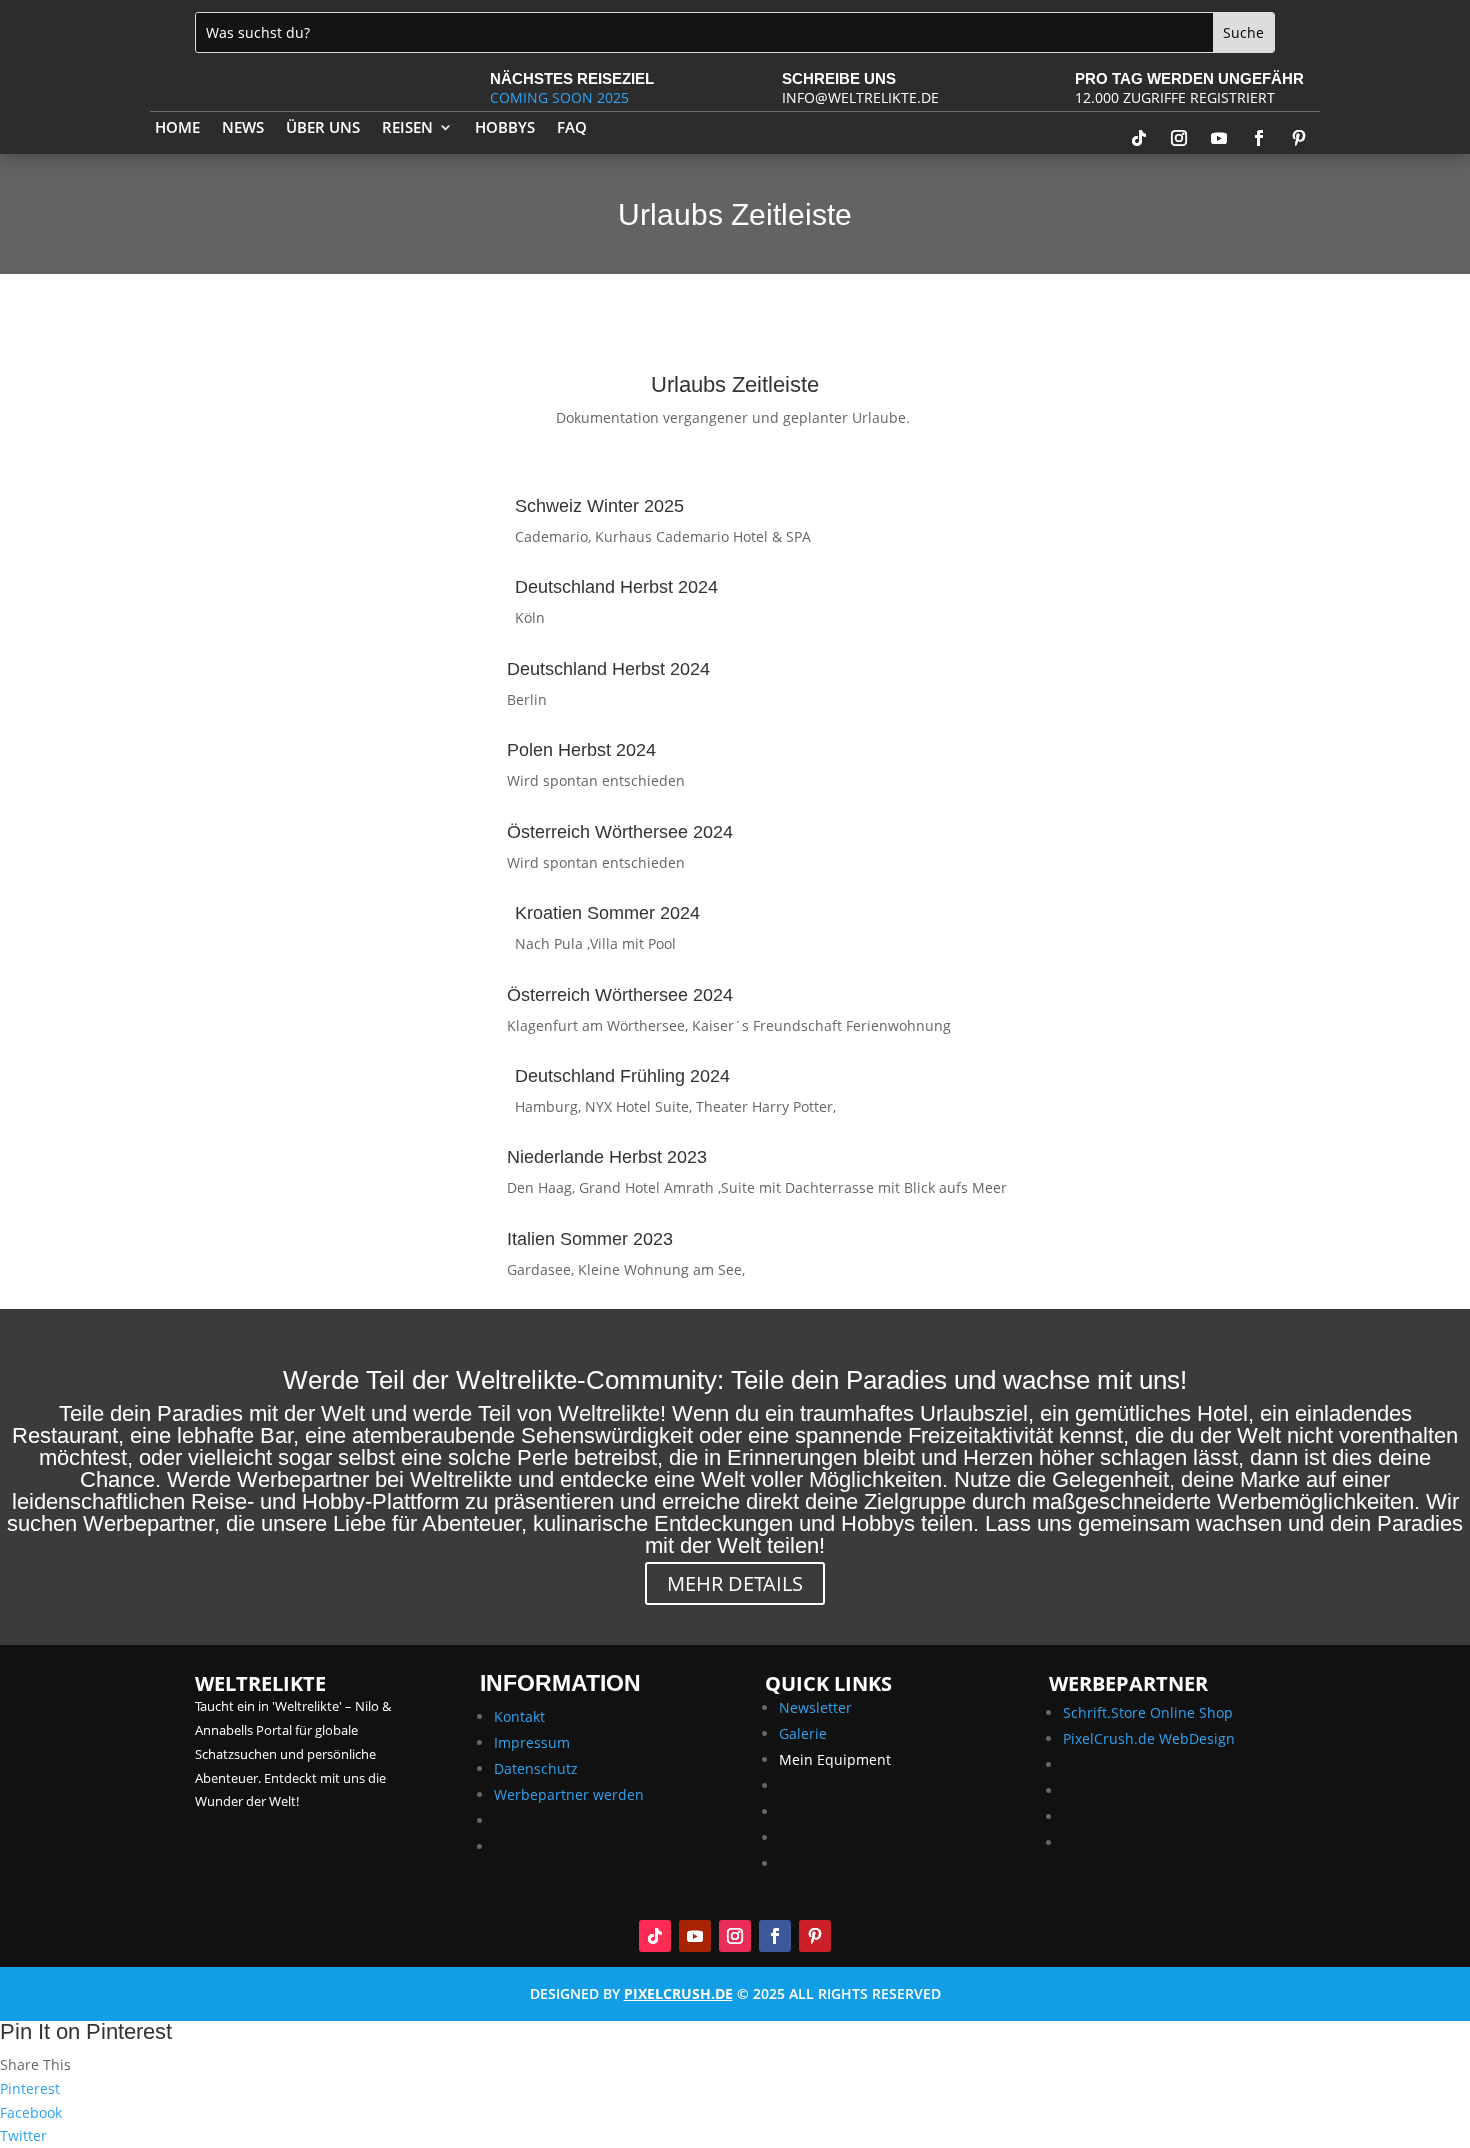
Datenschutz (536, 1768)
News (243, 128)
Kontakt (519, 1716)
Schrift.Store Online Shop (1148, 1712)
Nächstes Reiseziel (572, 78)
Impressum (532, 1742)
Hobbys (505, 128)
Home (177, 128)
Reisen (407, 128)
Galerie (803, 1733)
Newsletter (815, 1707)
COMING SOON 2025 (559, 97)
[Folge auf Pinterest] (1299, 138)
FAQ (572, 128)
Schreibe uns (839, 78)
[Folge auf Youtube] (1219, 138)
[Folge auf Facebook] (1259, 138)
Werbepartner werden (569, 1794)
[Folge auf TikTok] (1139, 138)
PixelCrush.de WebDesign (1149, 1738)
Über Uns (323, 128)
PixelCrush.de (678, 1993)
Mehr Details (735, 1583)
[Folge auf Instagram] (1179, 138)
